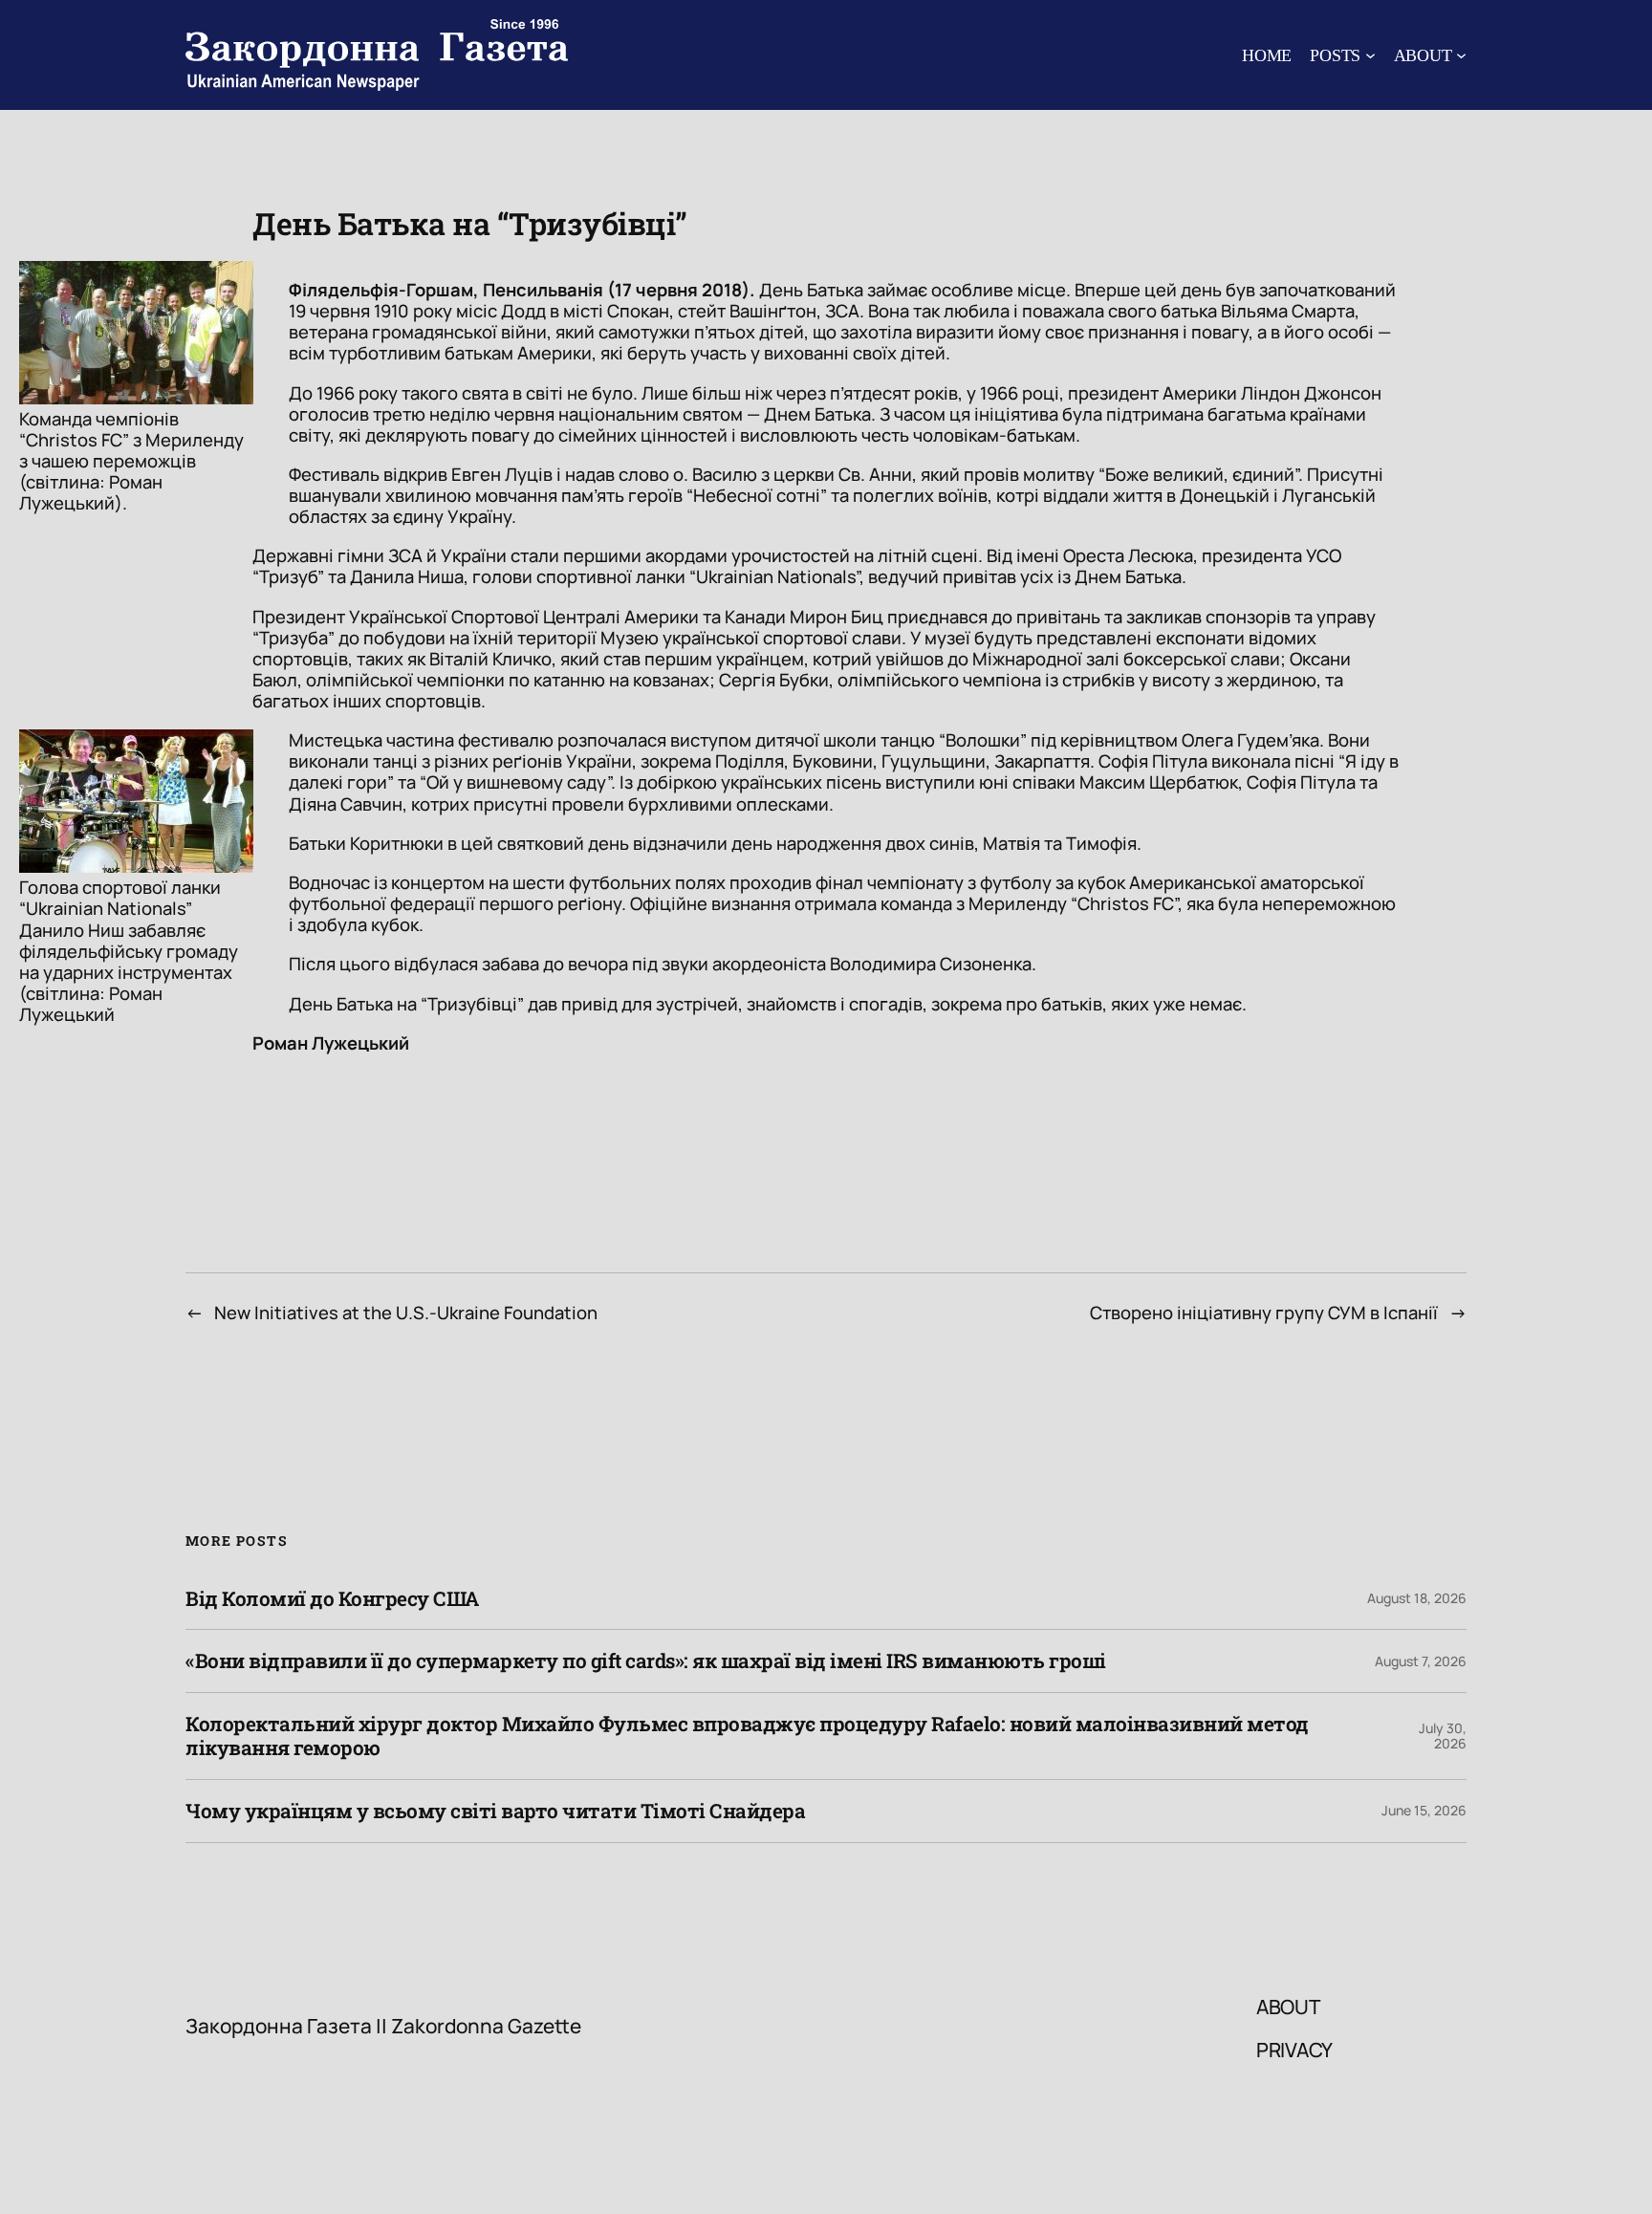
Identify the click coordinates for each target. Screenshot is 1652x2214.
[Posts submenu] (1370, 55)
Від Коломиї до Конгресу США (332, 1599)
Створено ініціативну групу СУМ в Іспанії (1264, 1313)
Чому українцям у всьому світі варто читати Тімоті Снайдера (495, 1811)
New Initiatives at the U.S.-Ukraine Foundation (406, 1313)
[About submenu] (1461, 55)
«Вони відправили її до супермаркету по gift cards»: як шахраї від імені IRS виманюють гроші (646, 1661)
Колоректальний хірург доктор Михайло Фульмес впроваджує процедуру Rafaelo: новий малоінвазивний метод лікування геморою (747, 1736)
